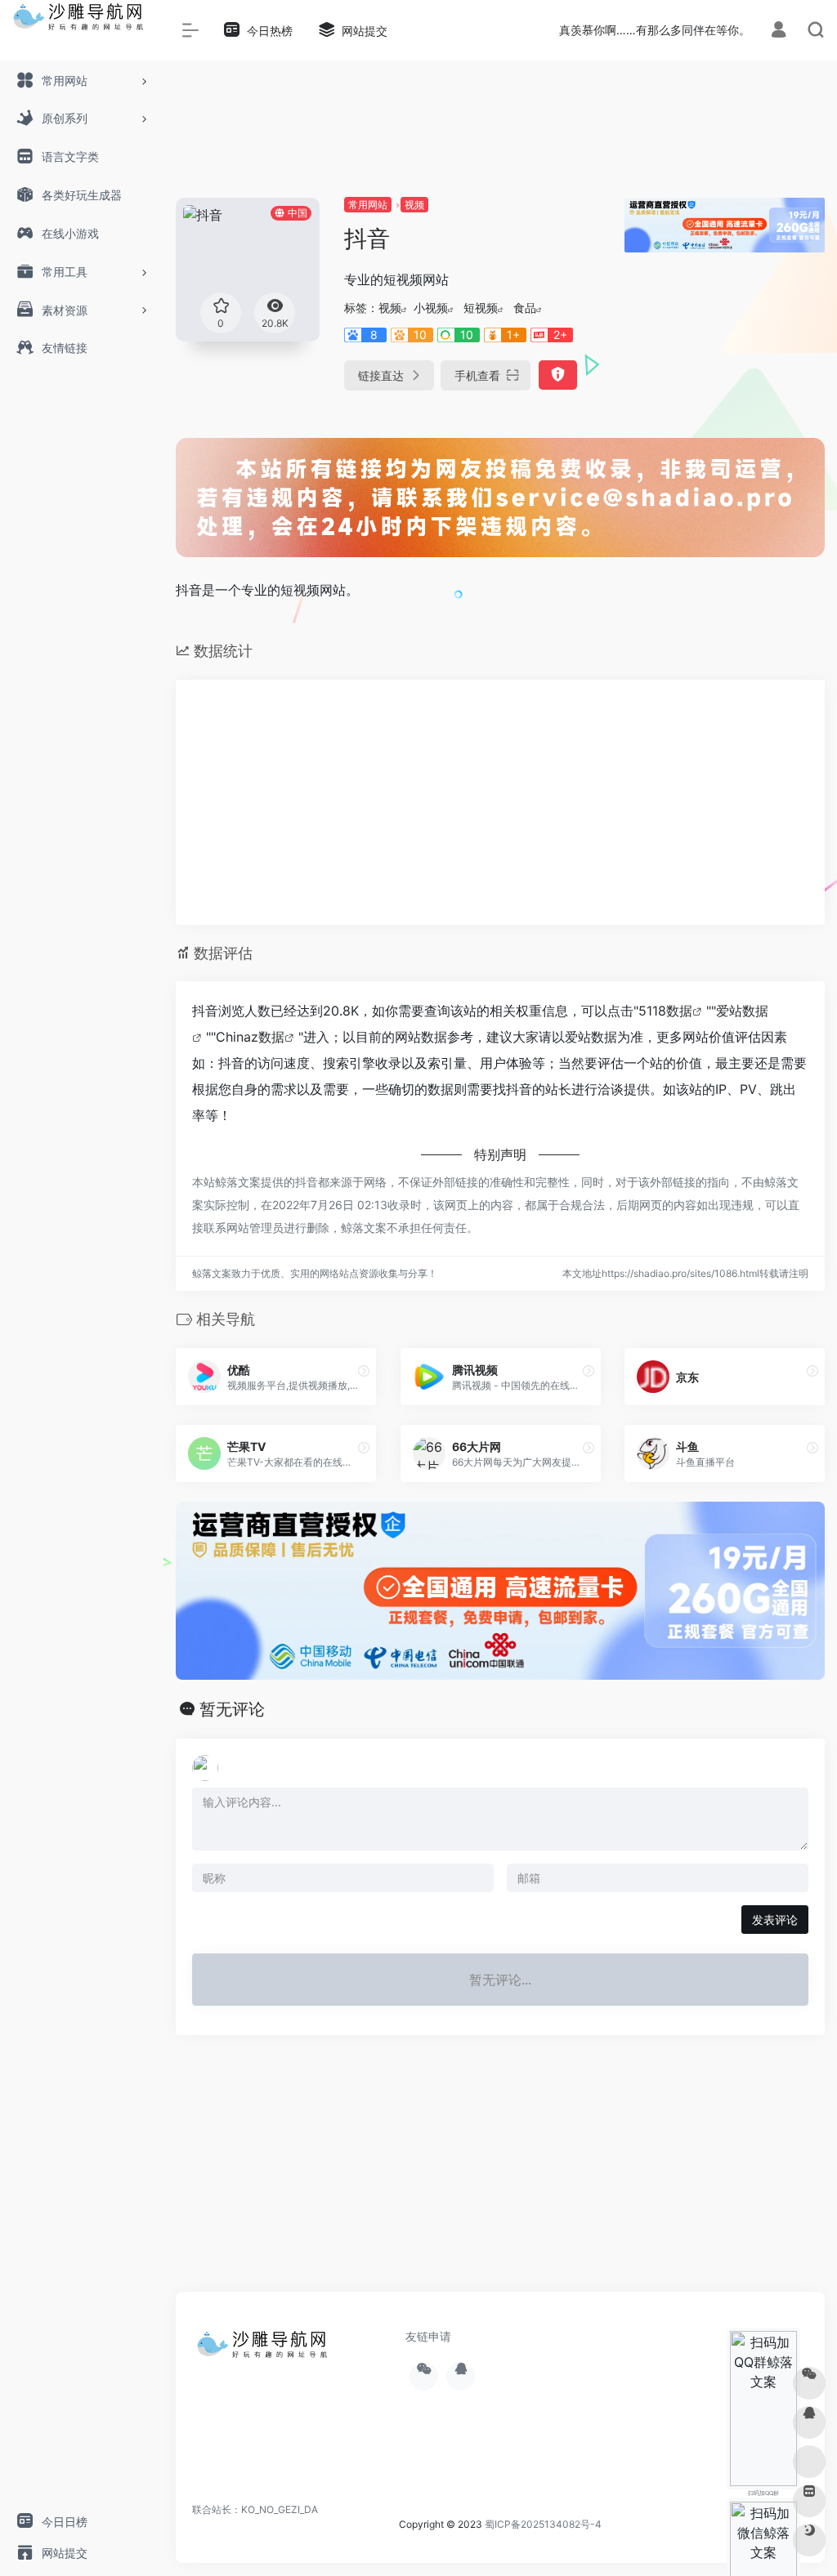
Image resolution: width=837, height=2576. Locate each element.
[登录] (779, 31)
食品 (525, 308)
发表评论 (775, 1920)
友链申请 (428, 2336)
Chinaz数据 (250, 1037)
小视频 (431, 308)
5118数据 (665, 1011)
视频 (414, 205)
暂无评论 (232, 1709)
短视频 (481, 308)
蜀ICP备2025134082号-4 (543, 2524)
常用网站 (368, 205)
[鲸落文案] (266, 2350)
